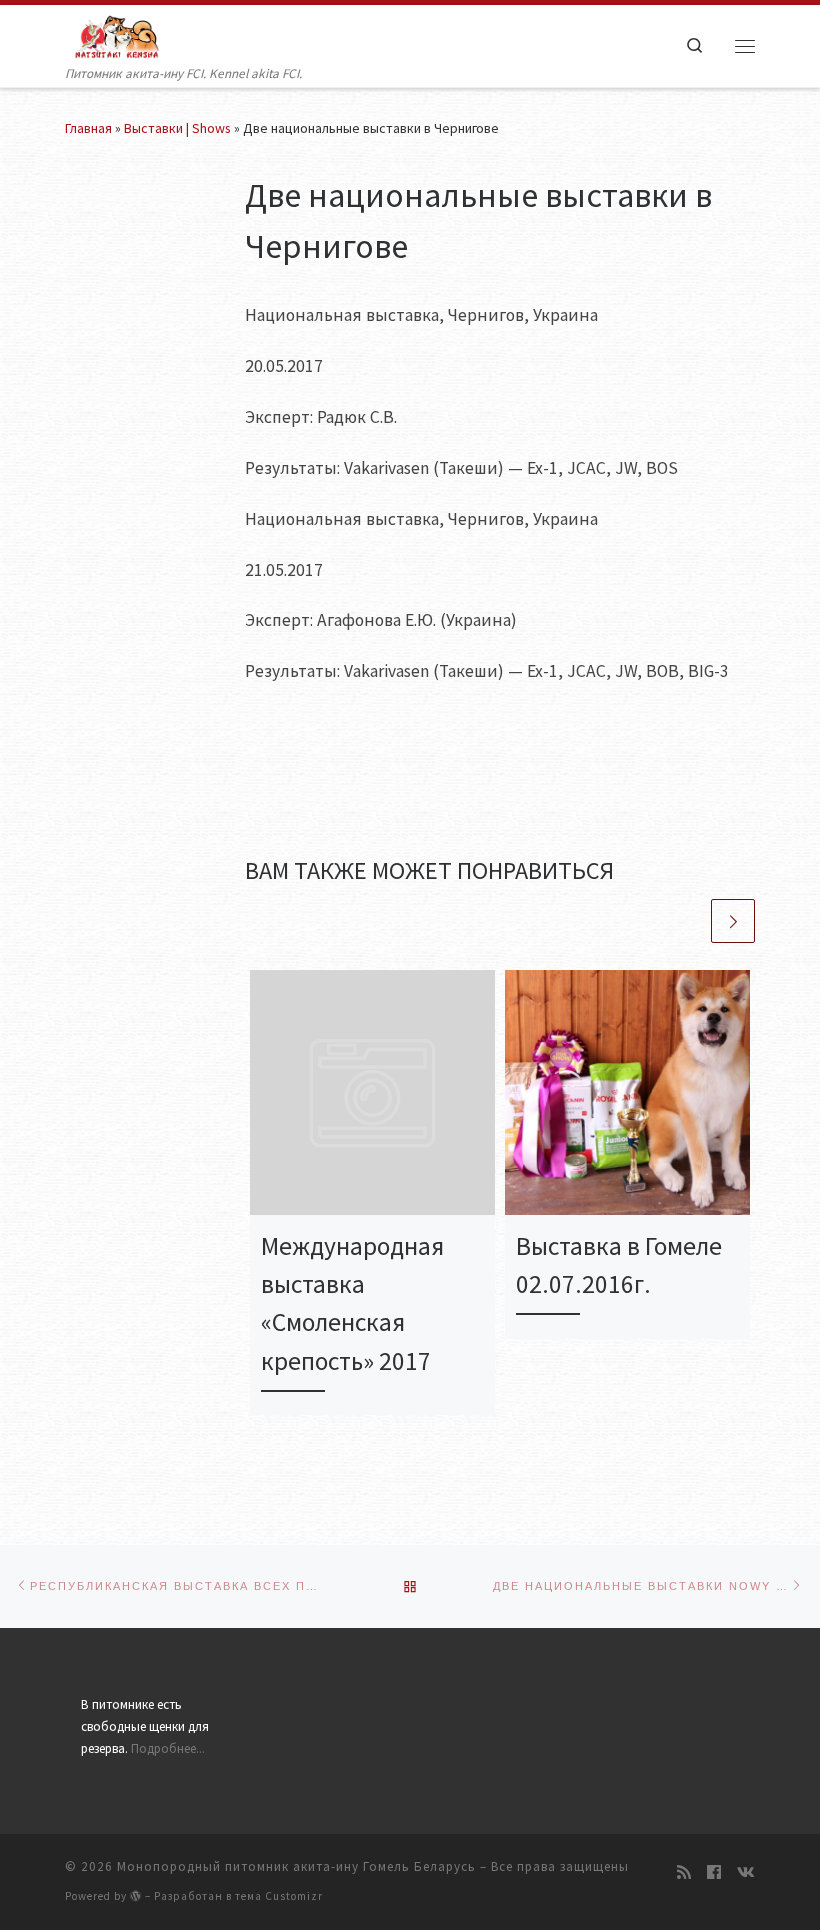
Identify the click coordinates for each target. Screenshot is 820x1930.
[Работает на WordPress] (136, 1895)
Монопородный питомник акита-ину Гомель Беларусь (296, 1866)
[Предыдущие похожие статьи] (686, 921)
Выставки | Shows (177, 128)
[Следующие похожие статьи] (733, 921)
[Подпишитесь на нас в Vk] (746, 1872)
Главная (88, 128)
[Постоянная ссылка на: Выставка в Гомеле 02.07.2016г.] (627, 1092)
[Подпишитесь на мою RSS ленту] (684, 1872)
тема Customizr (279, 1896)
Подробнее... (168, 1748)
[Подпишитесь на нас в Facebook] (714, 1872)
